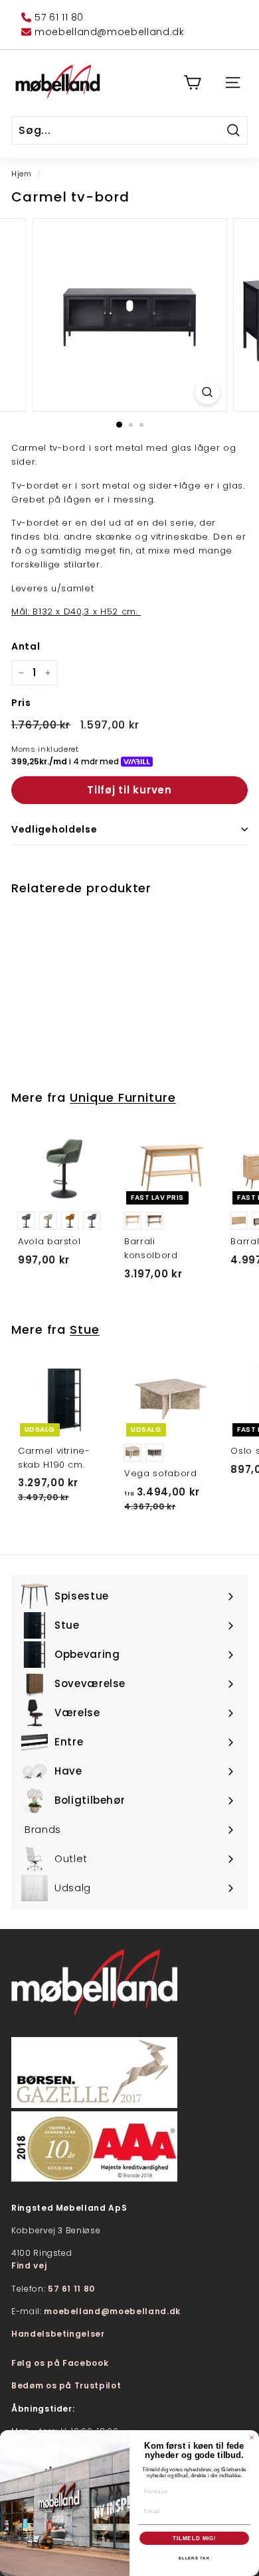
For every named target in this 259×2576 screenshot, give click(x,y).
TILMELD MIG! (195, 2538)
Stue (85, 1329)
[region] (129, 315)
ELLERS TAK (194, 2558)
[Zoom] (207, 392)
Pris (21, 703)
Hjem (22, 174)
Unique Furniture (123, 1097)
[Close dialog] (252, 2437)
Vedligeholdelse (54, 829)
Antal (26, 646)
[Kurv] (192, 83)
